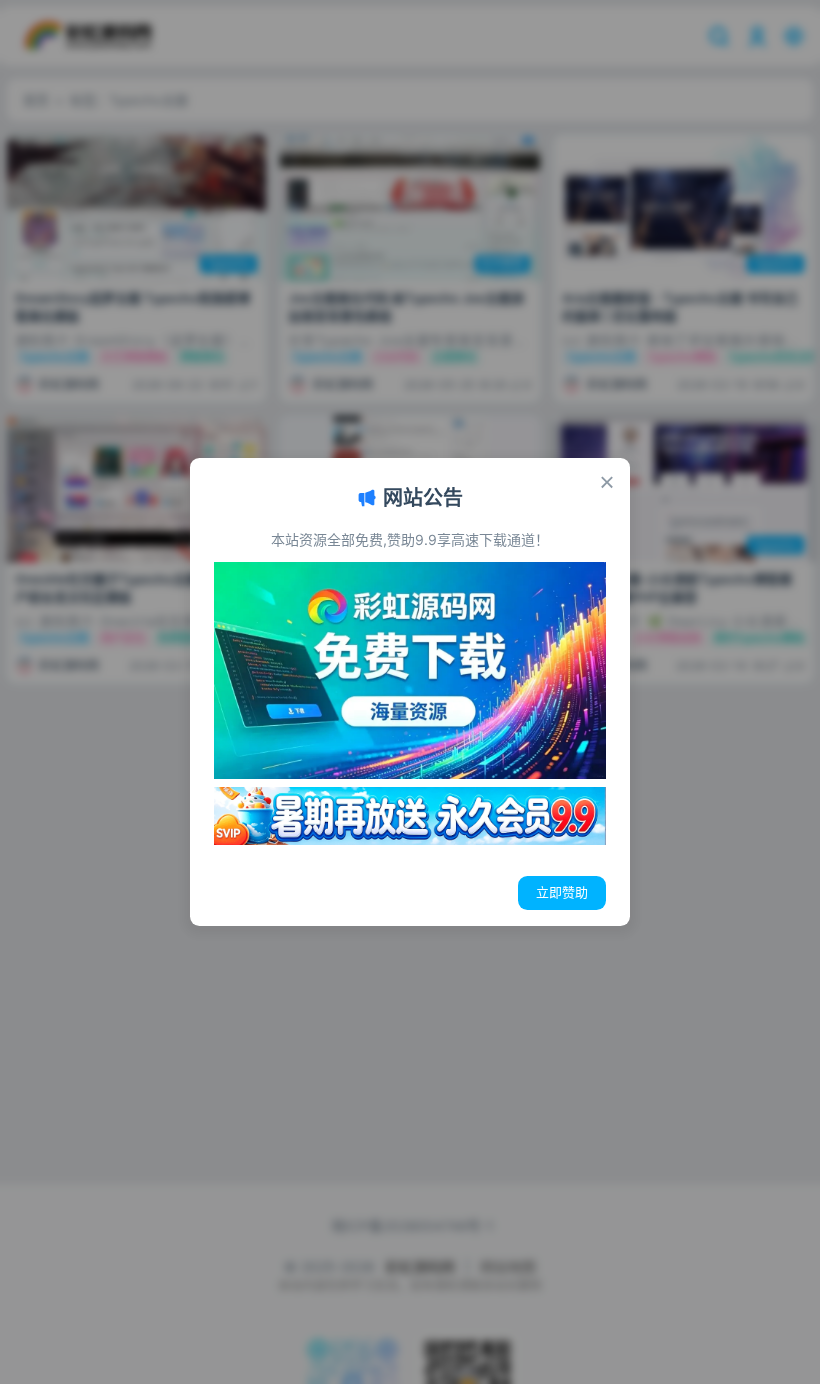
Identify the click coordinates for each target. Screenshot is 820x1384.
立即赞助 (562, 892)
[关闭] (607, 482)
